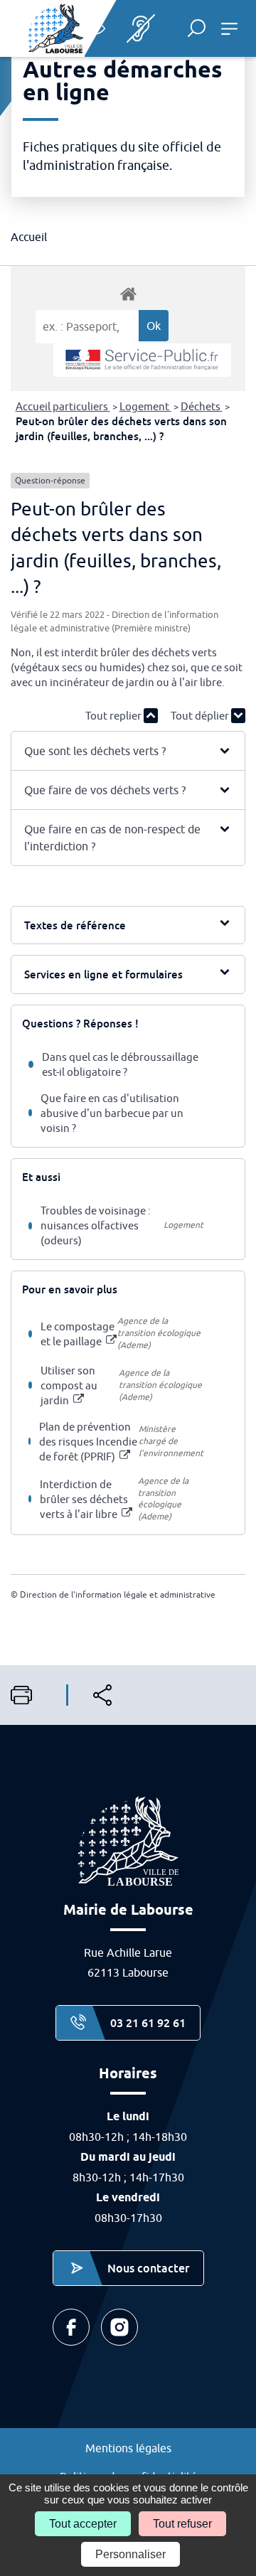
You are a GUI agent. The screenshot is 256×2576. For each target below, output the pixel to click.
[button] (197, 28)
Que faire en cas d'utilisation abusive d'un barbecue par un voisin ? (112, 1113)
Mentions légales (128, 2448)
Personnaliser (130, 2554)
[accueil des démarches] (128, 293)
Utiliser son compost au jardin (69, 1385)
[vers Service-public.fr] (142, 360)
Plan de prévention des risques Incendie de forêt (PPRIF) (88, 1442)
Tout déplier (201, 716)
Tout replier (114, 716)
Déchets (202, 406)
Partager (108, 1695)
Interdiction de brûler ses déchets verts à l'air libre (84, 1499)
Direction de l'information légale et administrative (118, 1594)
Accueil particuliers (63, 406)
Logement (145, 406)
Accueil (29, 237)
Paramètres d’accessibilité (95, 28)
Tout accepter (83, 2524)
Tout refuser (182, 2524)
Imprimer (27, 1695)
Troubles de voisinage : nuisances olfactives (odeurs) (96, 1225)
